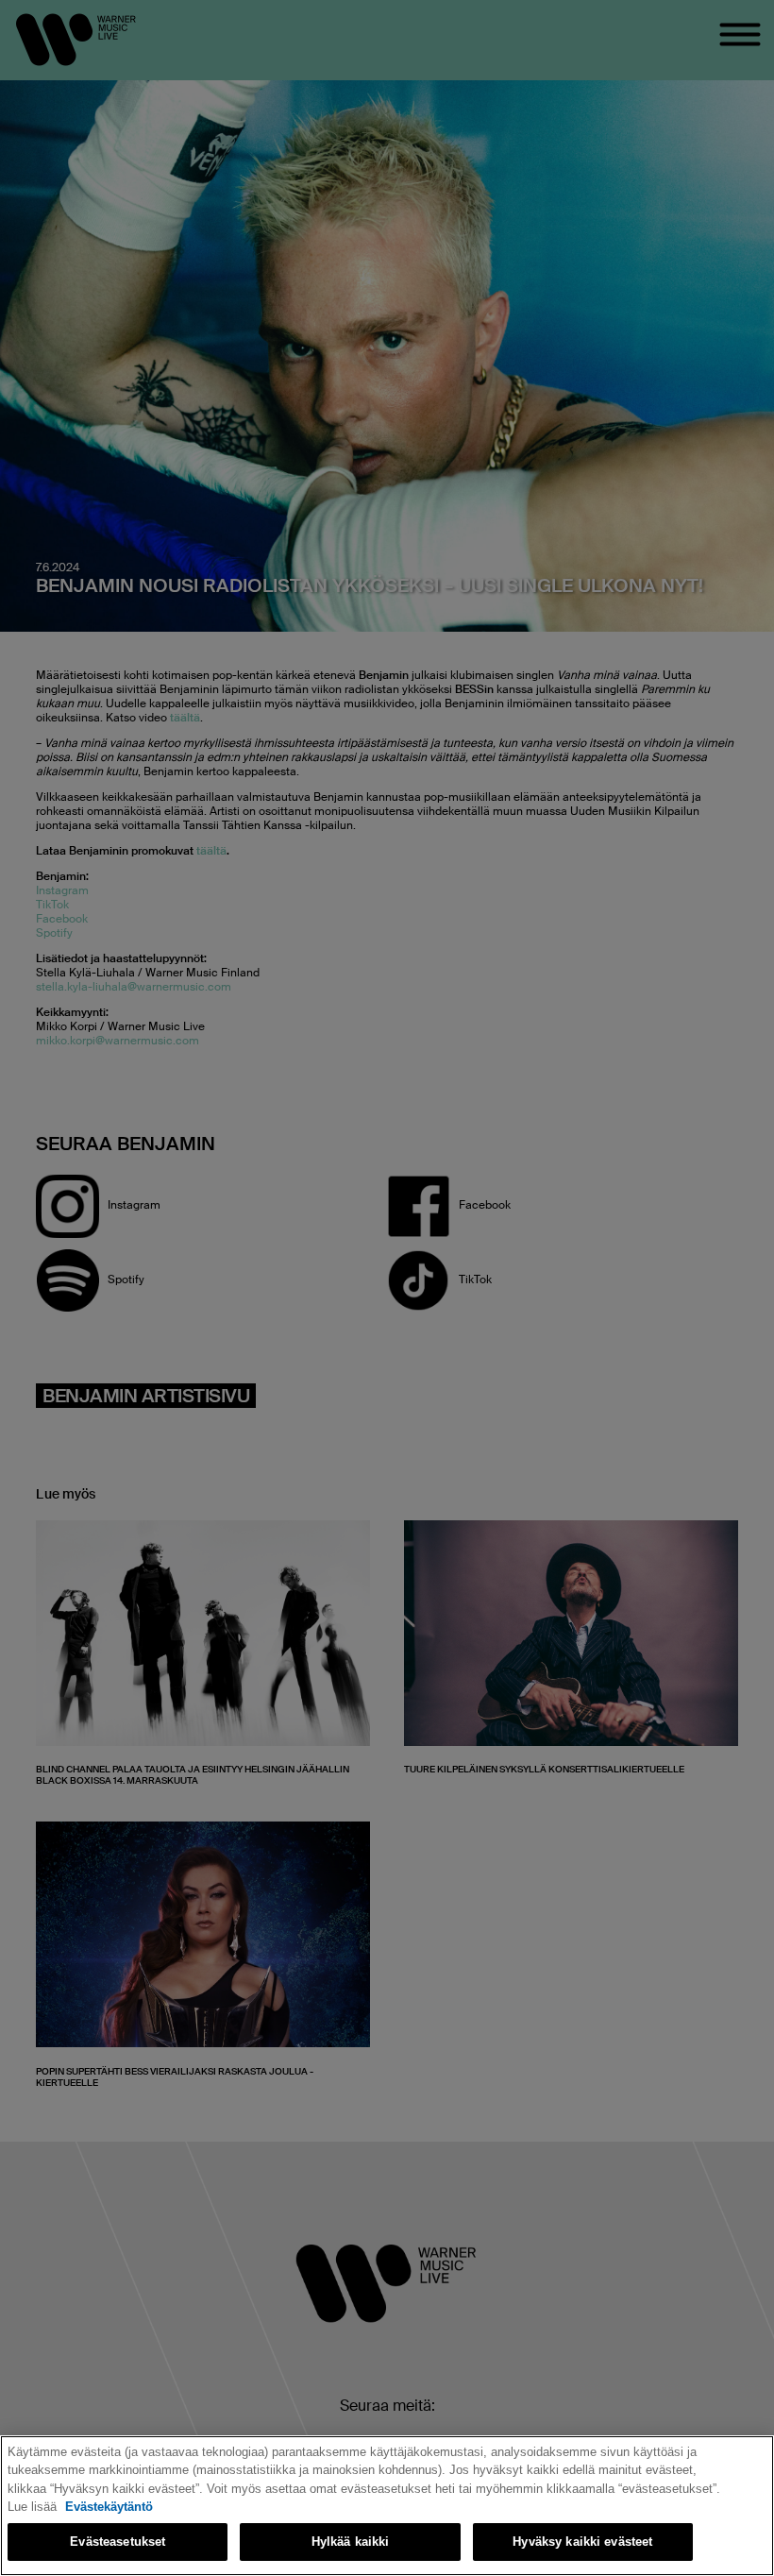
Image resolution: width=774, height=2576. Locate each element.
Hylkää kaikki (351, 2542)
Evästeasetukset (118, 2542)
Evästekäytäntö (109, 2507)
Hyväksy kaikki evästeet (582, 2542)
